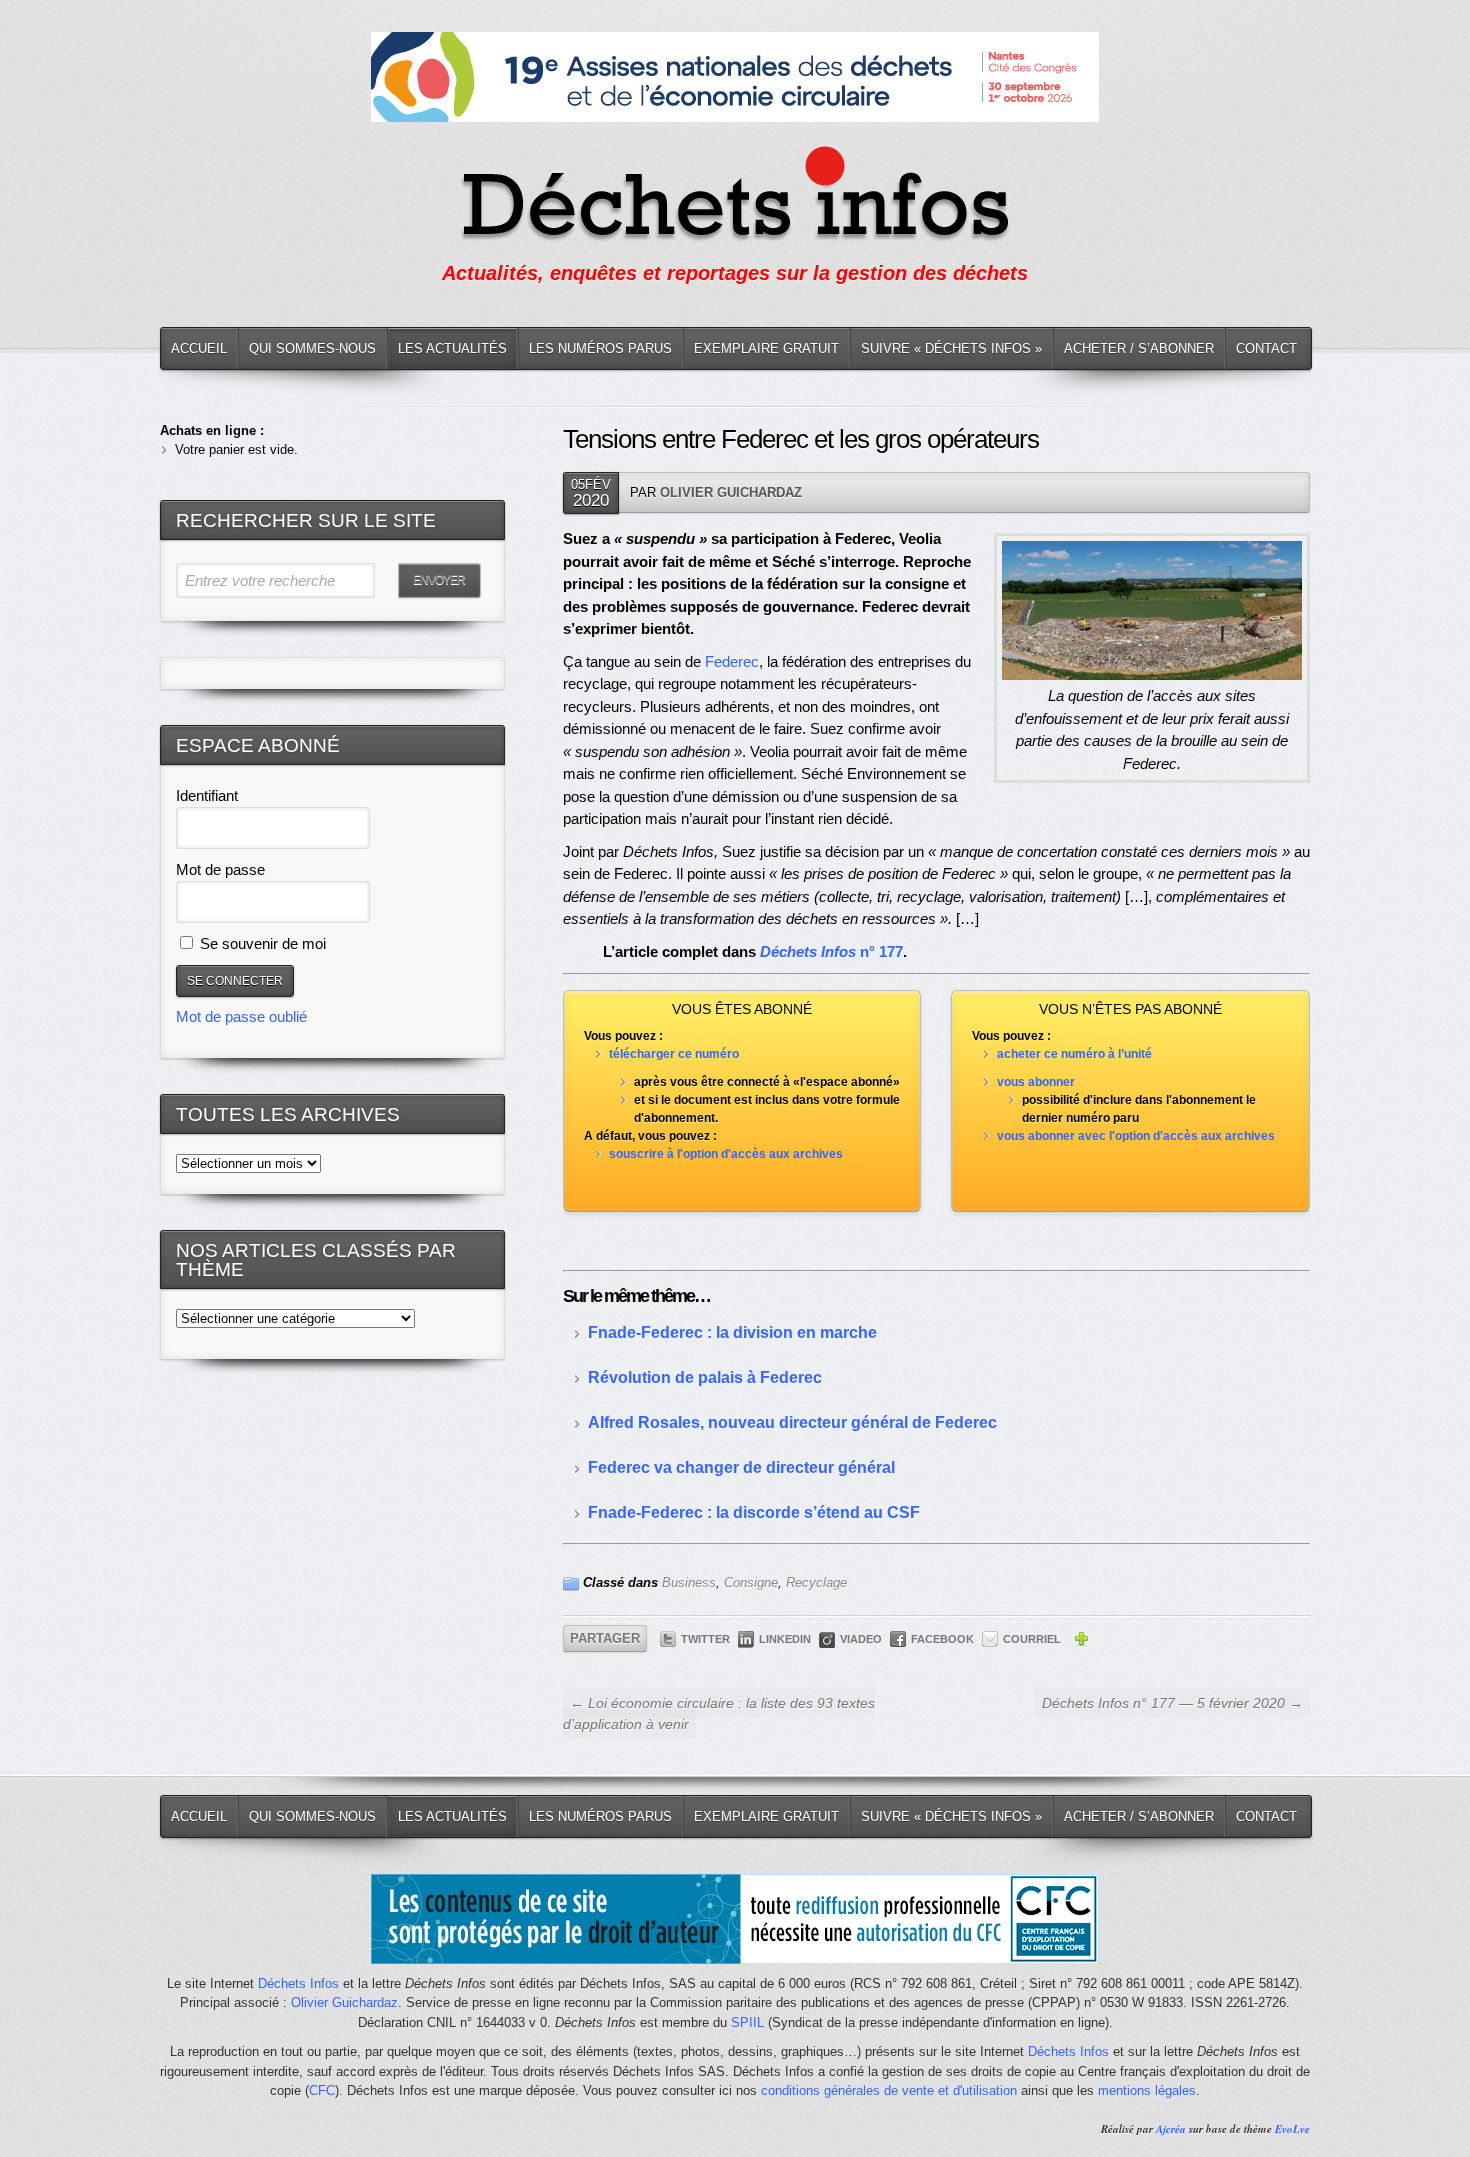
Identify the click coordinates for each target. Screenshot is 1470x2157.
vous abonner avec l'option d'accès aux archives (1136, 1136)
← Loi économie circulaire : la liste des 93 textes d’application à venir (719, 1713)
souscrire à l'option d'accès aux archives (726, 1154)
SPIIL (747, 2022)
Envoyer (439, 580)
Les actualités (452, 348)
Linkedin (785, 1639)
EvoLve (1292, 2129)
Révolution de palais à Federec (705, 1377)
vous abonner (1036, 1082)
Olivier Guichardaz (731, 492)
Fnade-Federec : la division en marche (732, 1332)
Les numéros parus (600, 348)
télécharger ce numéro (674, 1054)
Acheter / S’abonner (1139, 348)
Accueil (199, 348)
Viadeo (861, 1639)
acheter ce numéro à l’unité (1074, 1054)
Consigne (751, 1582)
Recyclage (816, 1582)
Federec (732, 661)
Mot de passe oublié (241, 1016)
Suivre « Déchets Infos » (951, 348)
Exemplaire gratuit (766, 348)
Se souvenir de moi (261, 943)
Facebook (942, 1639)
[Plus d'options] (1081, 1642)
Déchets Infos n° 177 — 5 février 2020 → (1172, 1703)
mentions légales (1147, 2090)
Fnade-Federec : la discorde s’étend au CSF (754, 1512)
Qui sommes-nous (312, 348)
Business (689, 1582)
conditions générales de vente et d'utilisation (889, 2090)
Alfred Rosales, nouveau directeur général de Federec (792, 1422)
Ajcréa (1171, 2129)
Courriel (1032, 1639)
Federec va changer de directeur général (741, 1467)
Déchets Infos (298, 1983)
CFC (322, 2090)
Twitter (705, 1639)
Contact (1266, 348)
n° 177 (831, 951)
